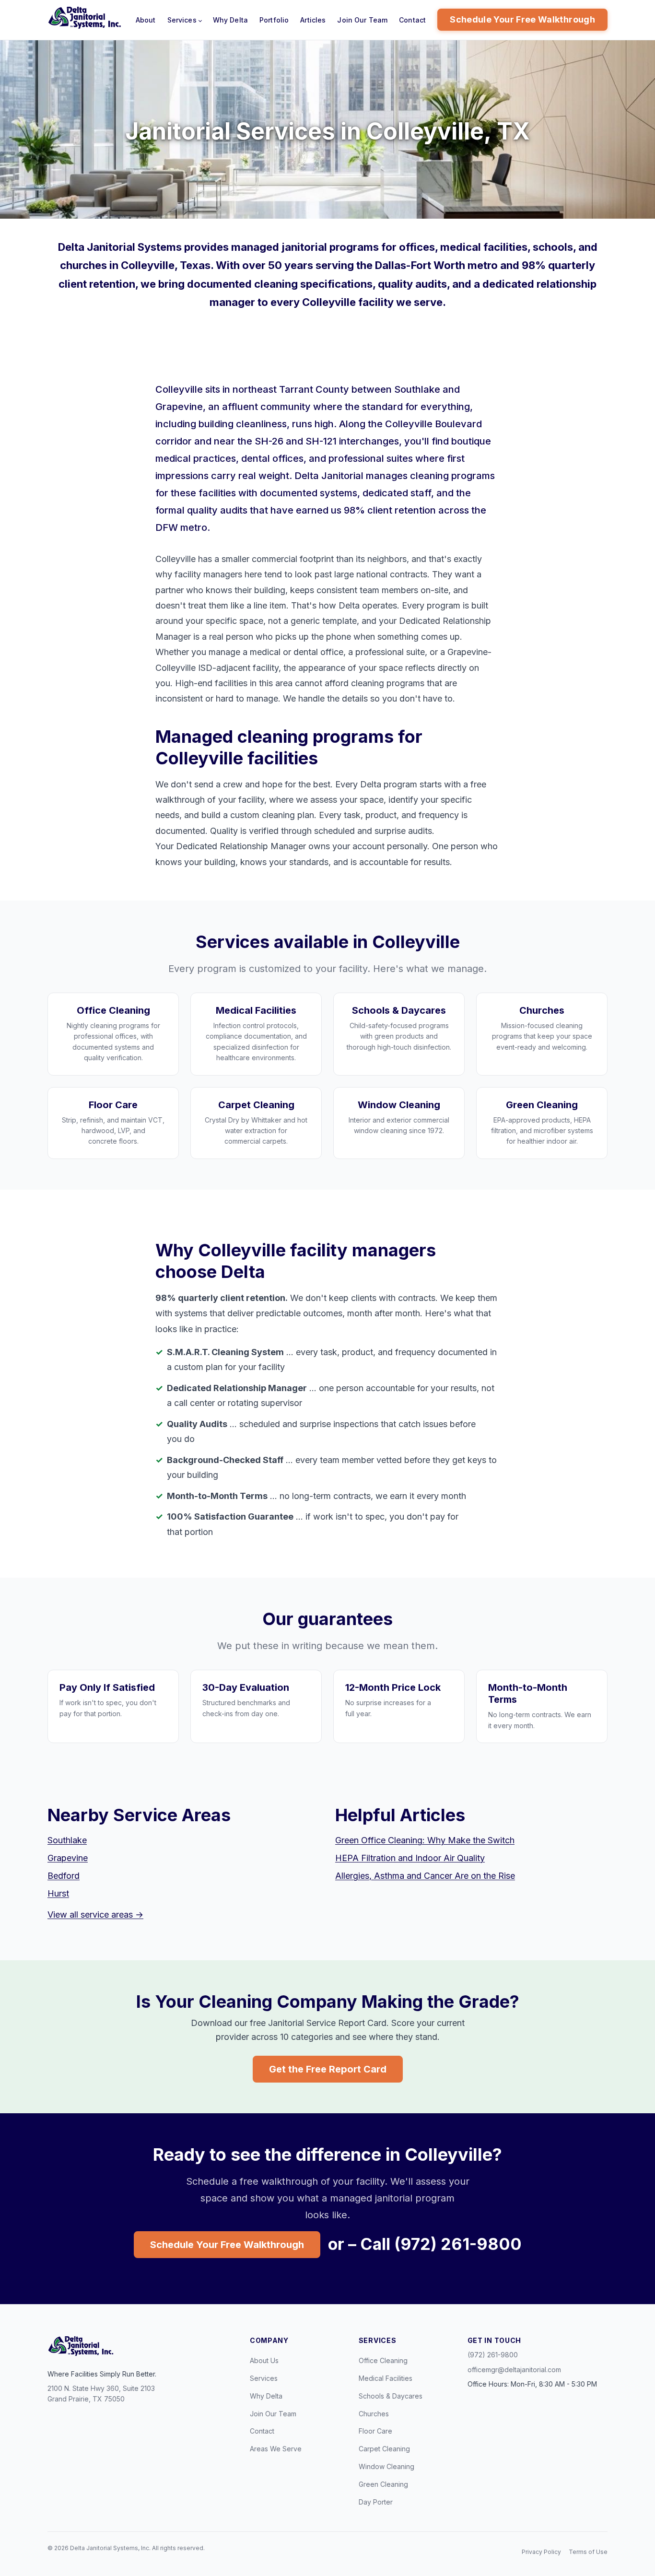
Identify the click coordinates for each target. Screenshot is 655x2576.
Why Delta (230, 20)
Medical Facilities (386, 2378)
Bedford (64, 1876)
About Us (264, 2360)
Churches (374, 2414)
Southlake (67, 1840)
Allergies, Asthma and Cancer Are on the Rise (425, 1876)
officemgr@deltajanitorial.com (514, 2370)
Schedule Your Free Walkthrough (522, 19)
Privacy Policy (541, 2552)
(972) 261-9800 (493, 2355)
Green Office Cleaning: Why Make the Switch (425, 1840)
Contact (412, 20)
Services (182, 20)
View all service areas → (95, 1914)
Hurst (58, 1893)
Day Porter (376, 2502)
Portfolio (274, 20)
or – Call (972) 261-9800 (425, 2244)
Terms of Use (588, 2552)
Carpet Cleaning (384, 2449)
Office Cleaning (383, 2360)
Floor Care (375, 2431)
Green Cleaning (383, 2484)
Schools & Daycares (391, 2396)
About (146, 20)
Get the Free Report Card (328, 2069)
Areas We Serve (276, 2449)
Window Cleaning (386, 2466)
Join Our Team (362, 20)
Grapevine (68, 1858)
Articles (313, 20)
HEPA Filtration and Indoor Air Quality (410, 1858)
